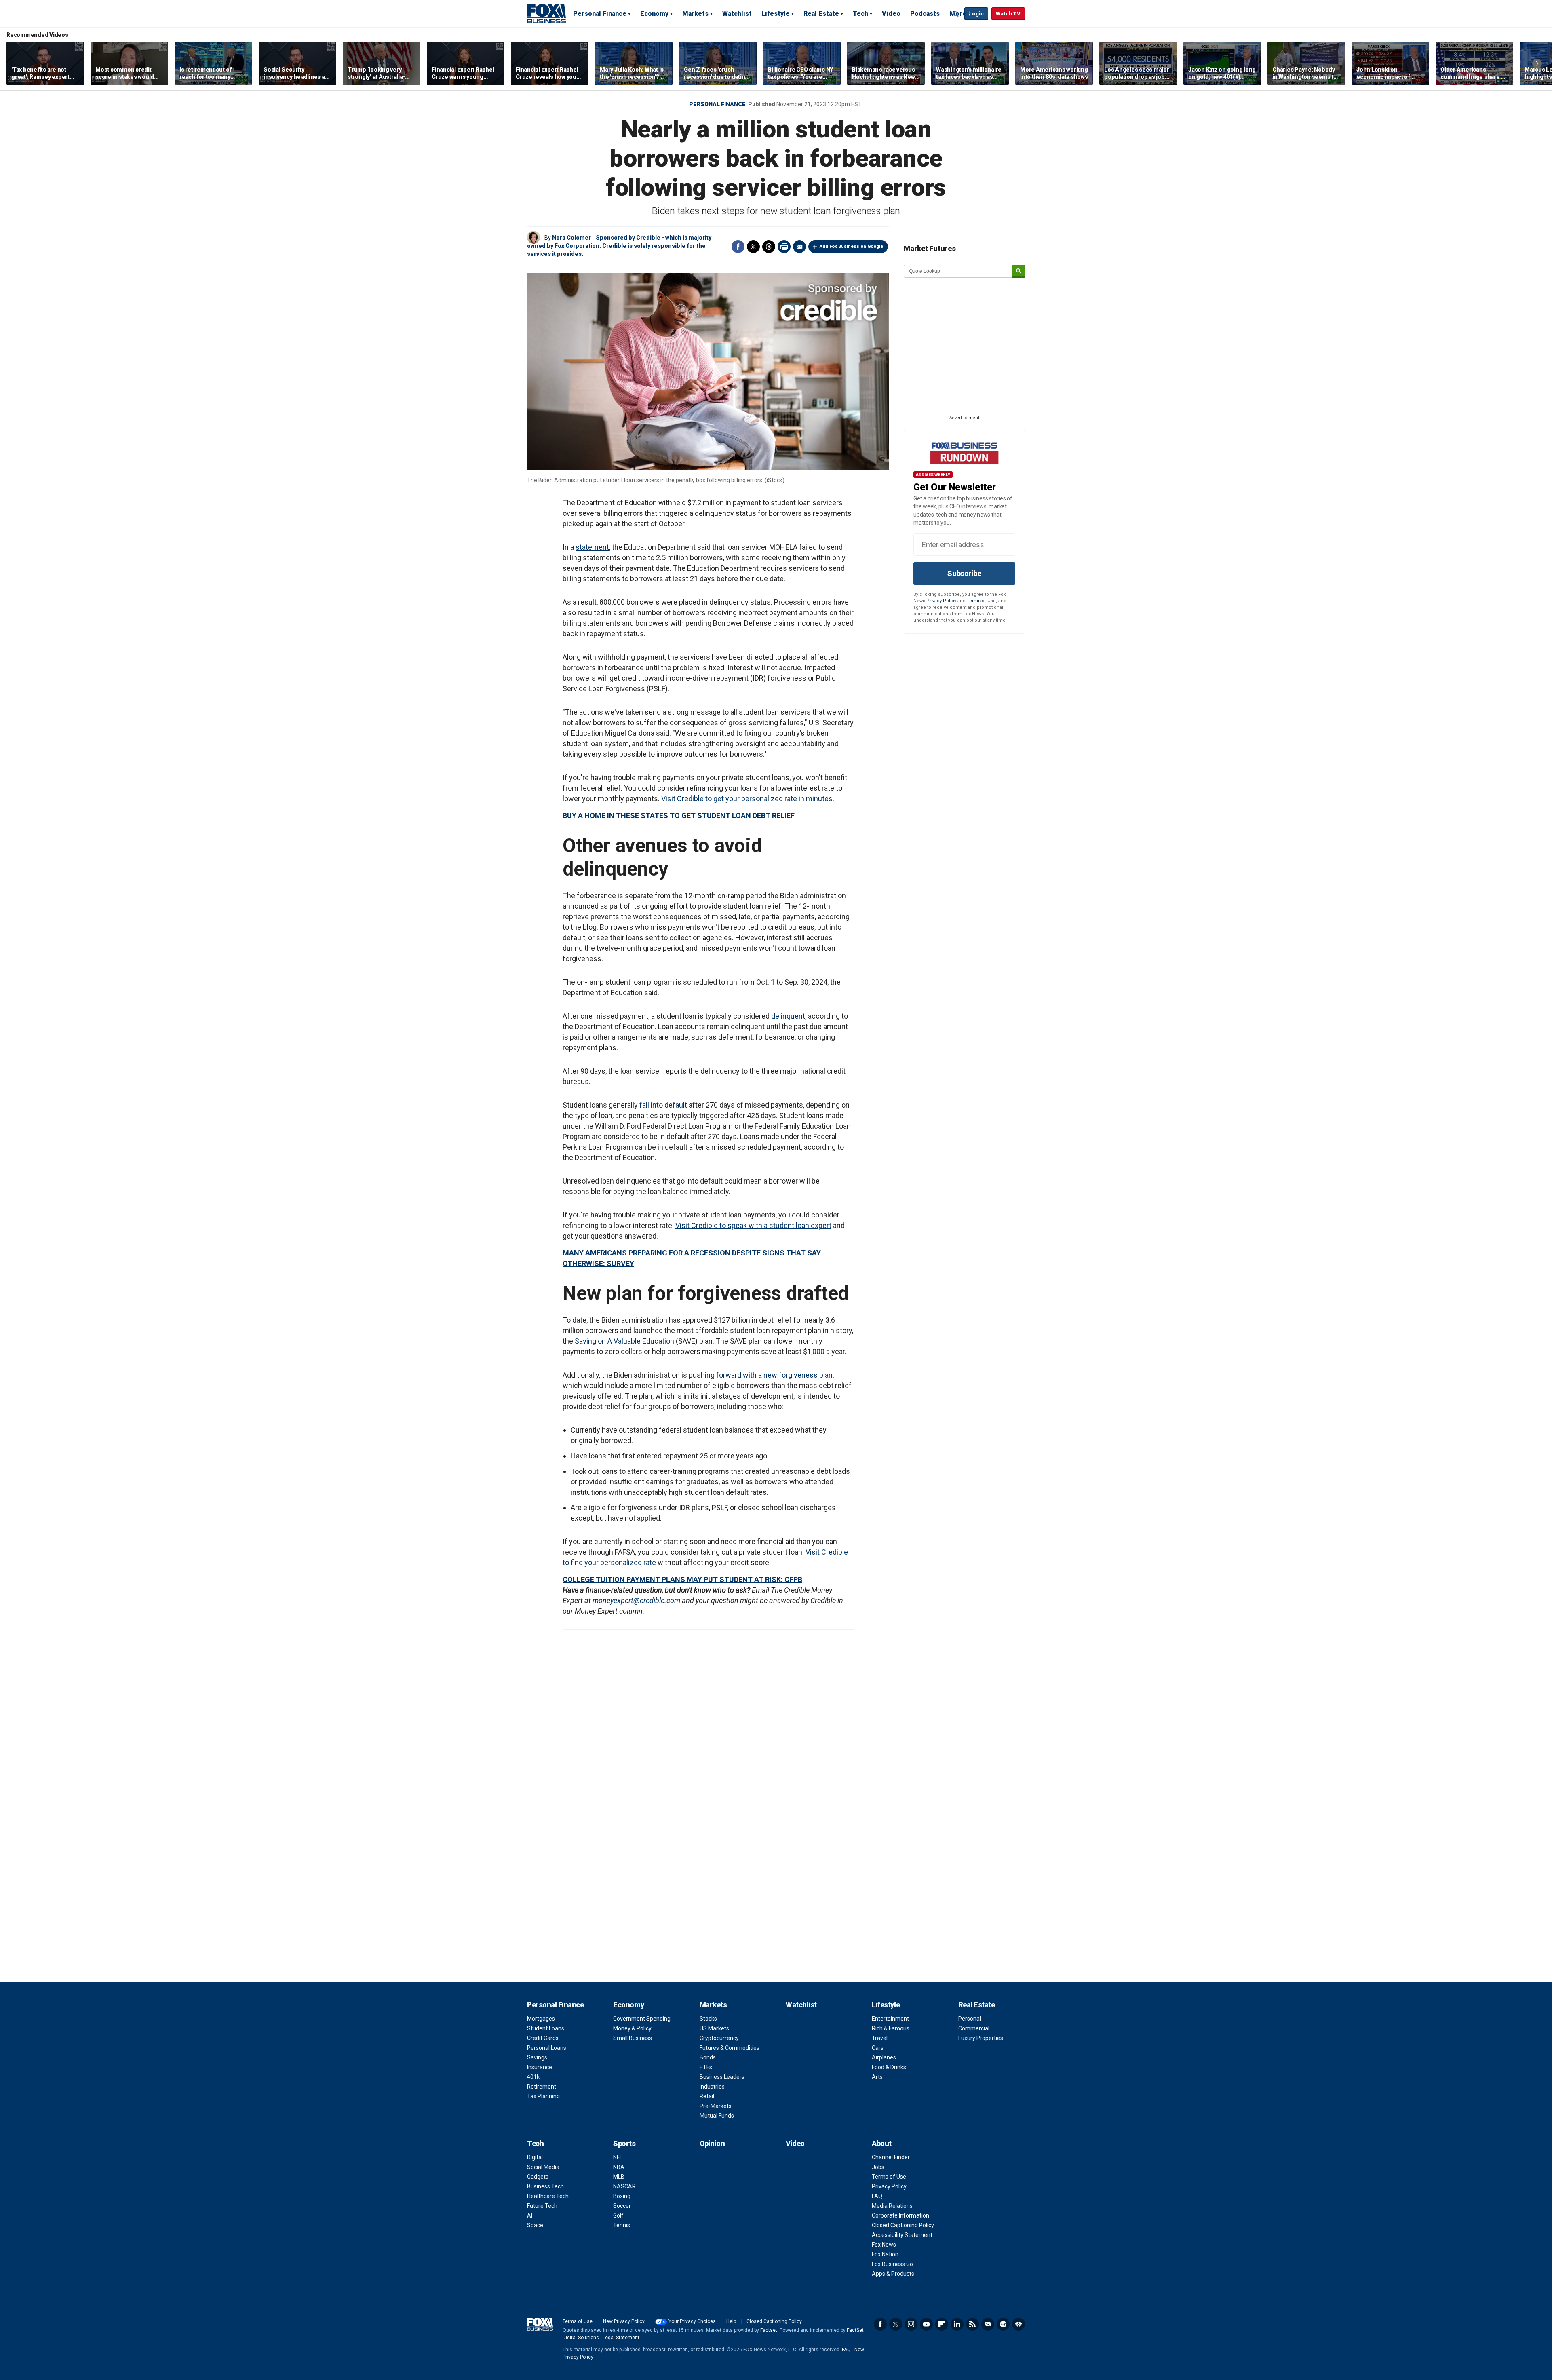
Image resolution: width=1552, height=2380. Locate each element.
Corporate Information (900, 2215)
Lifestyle (776, 14)
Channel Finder (891, 2157)
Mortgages (541, 2019)
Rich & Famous (891, 2028)
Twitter (753, 247)
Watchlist (737, 14)
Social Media (543, 2167)
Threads (769, 247)
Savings (537, 2057)
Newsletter (988, 2324)
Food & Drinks (889, 2067)
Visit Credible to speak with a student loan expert (753, 1225)
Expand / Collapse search (956, 14)
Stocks (708, 2019)
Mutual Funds (717, 2116)
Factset (769, 2330)
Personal (970, 2019)
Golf (618, 2215)
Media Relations (892, 2206)
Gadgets (538, 2177)
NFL (618, 2157)
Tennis (622, 2225)
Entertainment (890, 2019)
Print (784, 247)
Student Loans (546, 2028)
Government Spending (642, 2019)
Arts (877, 2077)
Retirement (542, 2087)
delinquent (788, 1016)
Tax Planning (543, 2096)
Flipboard (942, 2324)
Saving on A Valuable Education (624, 1341)
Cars (878, 2048)
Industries (712, 2087)
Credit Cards (543, 2038)
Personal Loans (547, 2048)
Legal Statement (621, 2338)
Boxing (622, 2196)
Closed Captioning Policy (903, 2225)
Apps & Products (893, 2274)
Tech (860, 14)
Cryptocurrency (719, 2038)
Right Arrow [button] (1537, 63)
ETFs (706, 2067)
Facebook (738, 247)
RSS (972, 2324)
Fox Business (546, 13)
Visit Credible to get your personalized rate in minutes (747, 799)
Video (891, 14)
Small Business (633, 2038)
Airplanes (884, 2057)
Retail (707, 2096)
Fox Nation (885, 2254)
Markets (695, 14)
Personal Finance (600, 14)
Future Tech (542, 2206)
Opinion (712, 2143)
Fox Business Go (892, 2264)
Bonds (708, 2057)
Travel (880, 2038)
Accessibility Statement (902, 2235)
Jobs (878, 2167)
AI (530, 2215)
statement (592, 547)
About (882, 2143)
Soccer (622, 2206)
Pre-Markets (716, 2106)
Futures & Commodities (730, 2048)
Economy (654, 14)
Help (731, 2321)
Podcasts (925, 14)
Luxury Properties (981, 2038)
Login (976, 14)
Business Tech (545, 2186)
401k (533, 2077)
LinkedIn (957, 2324)
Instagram (911, 2324)
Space (535, 2225)
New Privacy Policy (624, 2321)
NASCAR (624, 2186)
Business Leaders (722, 2077)
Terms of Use (981, 601)
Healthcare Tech (548, 2196)
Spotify (1003, 2324)
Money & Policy (632, 2028)
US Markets (714, 2028)
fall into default (663, 1105)
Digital (535, 2157)
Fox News (884, 2245)
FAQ (877, 2196)
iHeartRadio (1018, 2324)
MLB (619, 2177)
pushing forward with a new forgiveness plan (761, 1375)
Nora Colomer (571, 238)
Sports (624, 2143)
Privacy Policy (941, 601)
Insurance (540, 2067)
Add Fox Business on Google (851, 246)
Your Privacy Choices (692, 2321)
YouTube (926, 2324)
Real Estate (821, 14)
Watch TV (1008, 14)
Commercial (974, 2028)
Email (799, 247)
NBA (619, 2167)
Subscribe (964, 573)
